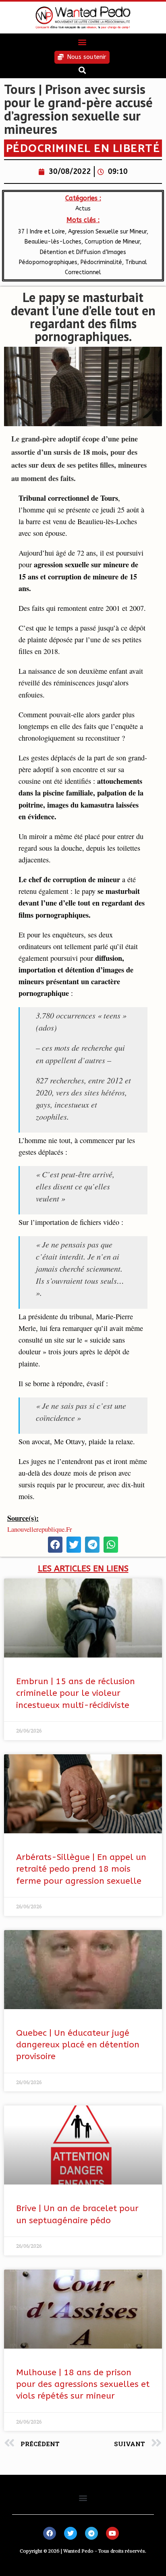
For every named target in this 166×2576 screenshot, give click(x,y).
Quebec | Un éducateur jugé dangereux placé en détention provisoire (78, 2045)
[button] (82, 42)
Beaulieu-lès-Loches (53, 242)
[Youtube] (112, 2533)
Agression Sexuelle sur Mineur (107, 232)
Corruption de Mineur (112, 242)
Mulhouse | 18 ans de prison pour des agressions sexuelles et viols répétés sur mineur (83, 2384)
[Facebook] (50, 2533)
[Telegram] (91, 2533)
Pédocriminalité (101, 262)
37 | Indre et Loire (41, 232)
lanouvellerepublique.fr (40, 1529)
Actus (83, 209)
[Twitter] (71, 2533)
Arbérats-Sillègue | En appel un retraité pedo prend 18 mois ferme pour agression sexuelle (81, 1869)
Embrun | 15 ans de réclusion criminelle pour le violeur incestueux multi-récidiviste (76, 1693)
